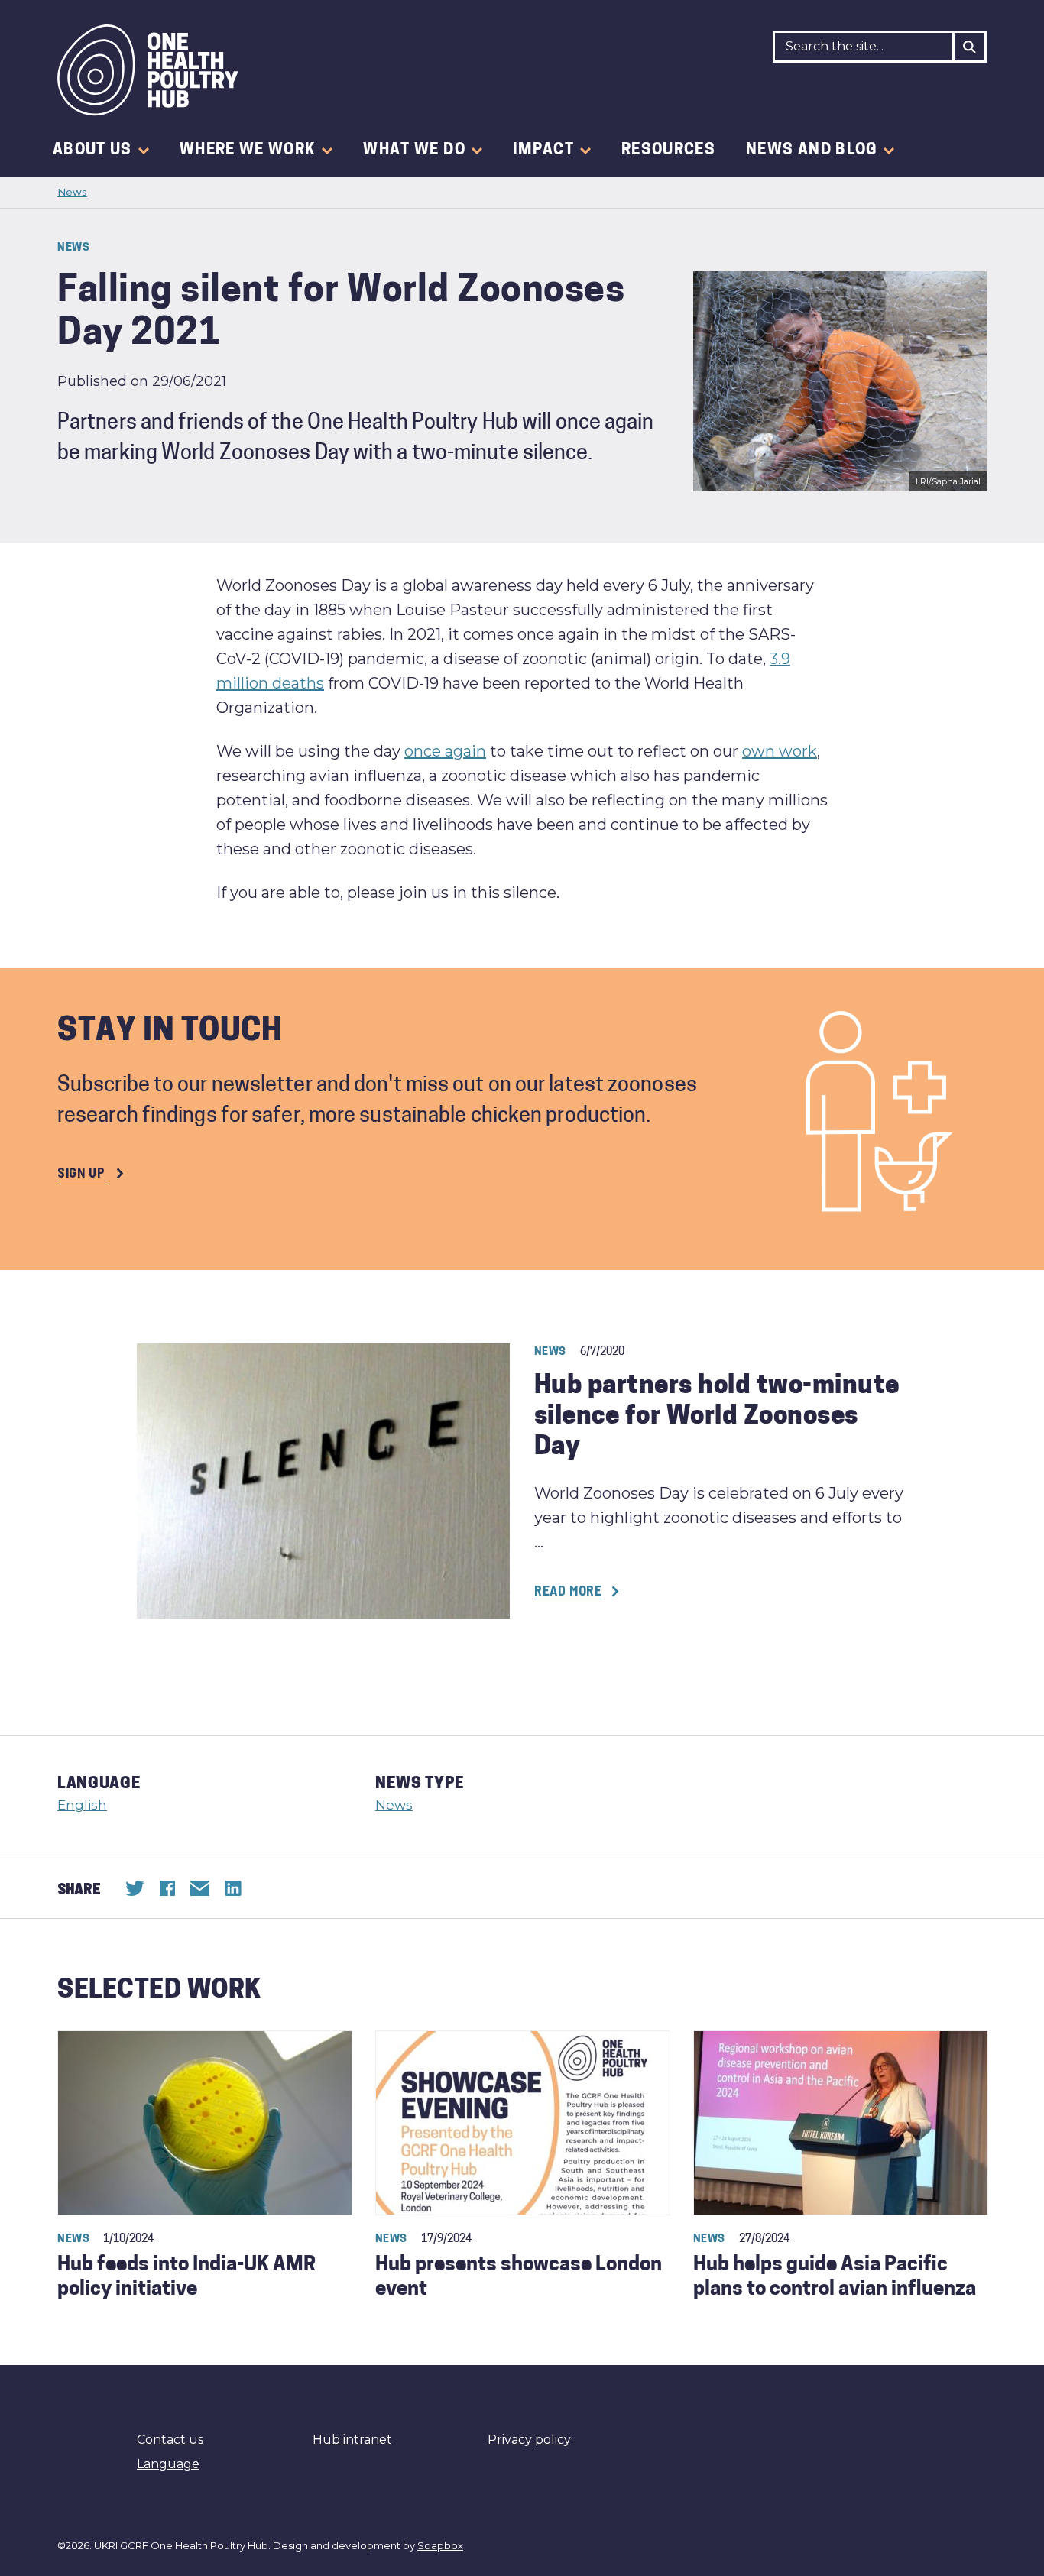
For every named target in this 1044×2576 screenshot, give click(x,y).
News (72, 192)
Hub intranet (352, 2440)
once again (445, 751)
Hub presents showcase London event (519, 2278)
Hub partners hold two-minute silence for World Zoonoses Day (717, 1417)
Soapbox (440, 2545)
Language (168, 2464)
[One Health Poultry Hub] (148, 70)
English (82, 1805)
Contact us (170, 2440)
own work (780, 751)
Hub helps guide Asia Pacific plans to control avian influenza (835, 2278)
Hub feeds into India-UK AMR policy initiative (186, 2278)
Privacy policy (529, 2440)
